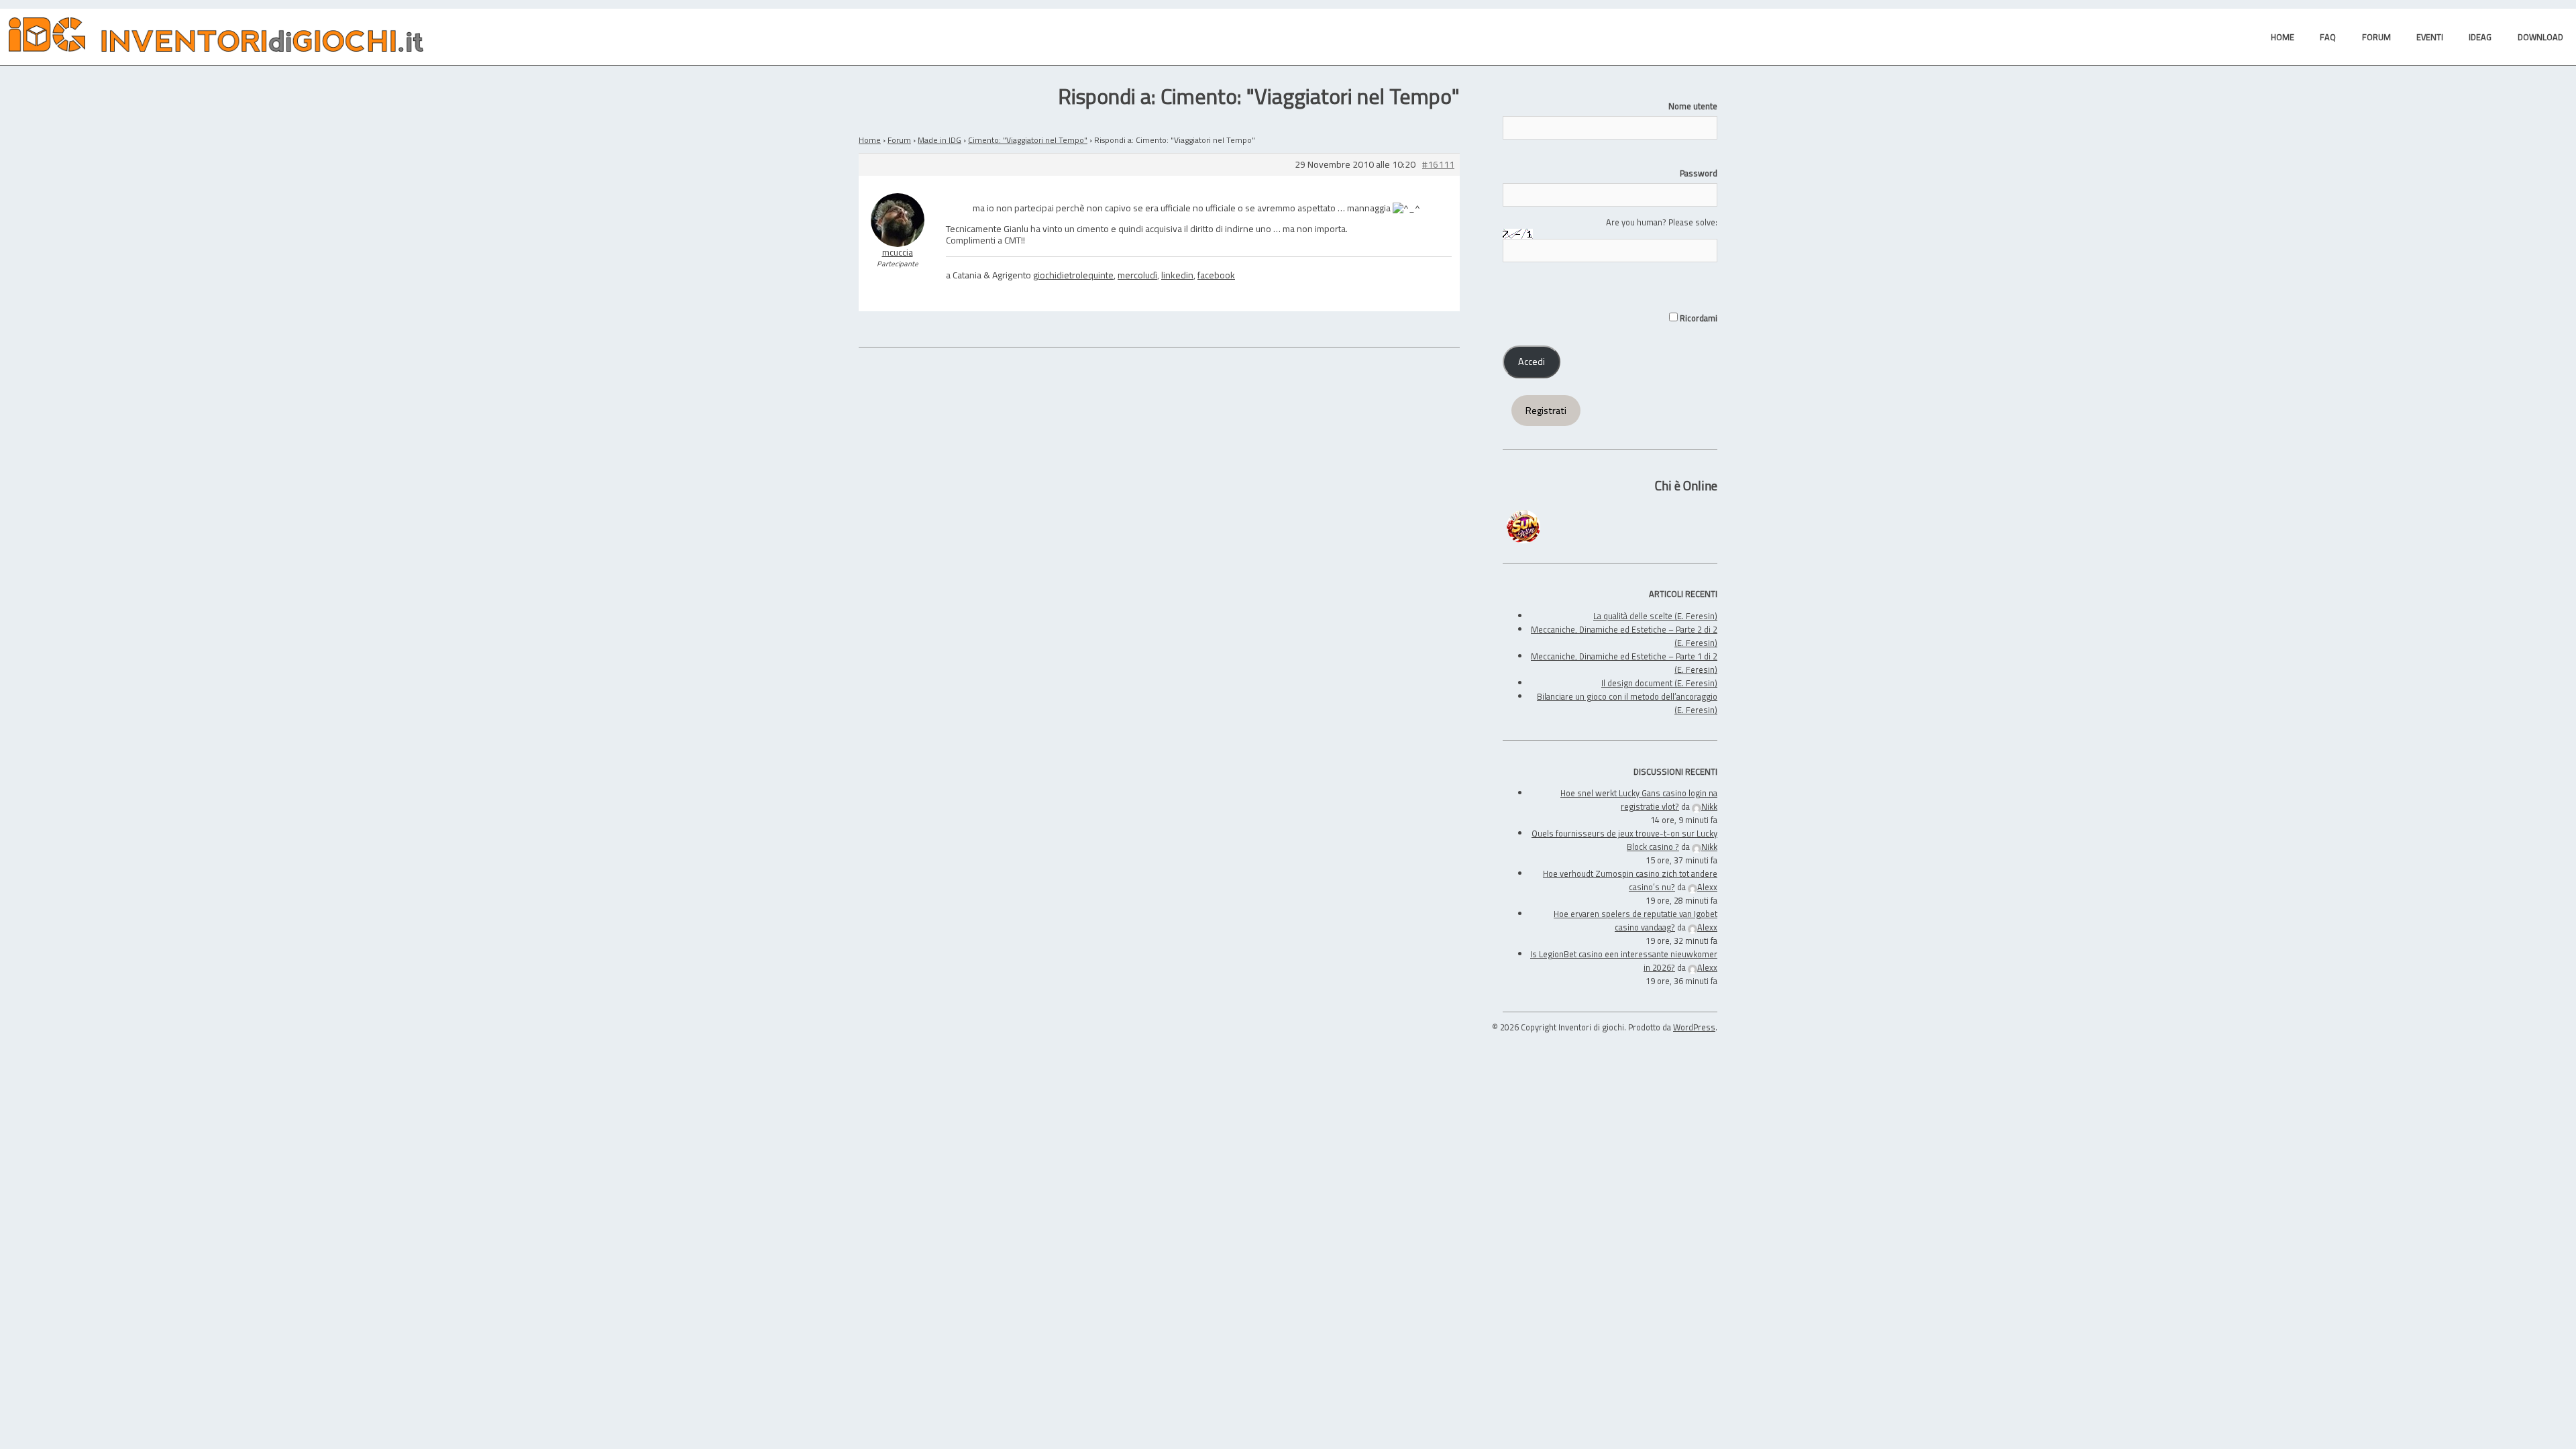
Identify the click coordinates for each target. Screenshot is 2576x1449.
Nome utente (1693, 106)
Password (1699, 173)
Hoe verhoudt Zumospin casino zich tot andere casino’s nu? (1630, 880)
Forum (899, 140)
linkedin (1177, 275)
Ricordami (1698, 318)
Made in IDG (940, 140)
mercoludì (1137, 275)
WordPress (1694, 1027)
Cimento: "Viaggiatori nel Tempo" (1028, 140)
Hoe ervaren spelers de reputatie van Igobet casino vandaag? (1635, 920)
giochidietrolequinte (1073, 275)
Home (870, 140)
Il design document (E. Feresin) (1659, 683)
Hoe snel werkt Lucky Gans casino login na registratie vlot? (1639, 800)
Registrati (1546, 411)
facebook (1216, 275)
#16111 (1438, 165)
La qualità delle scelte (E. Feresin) (1655, 616)
